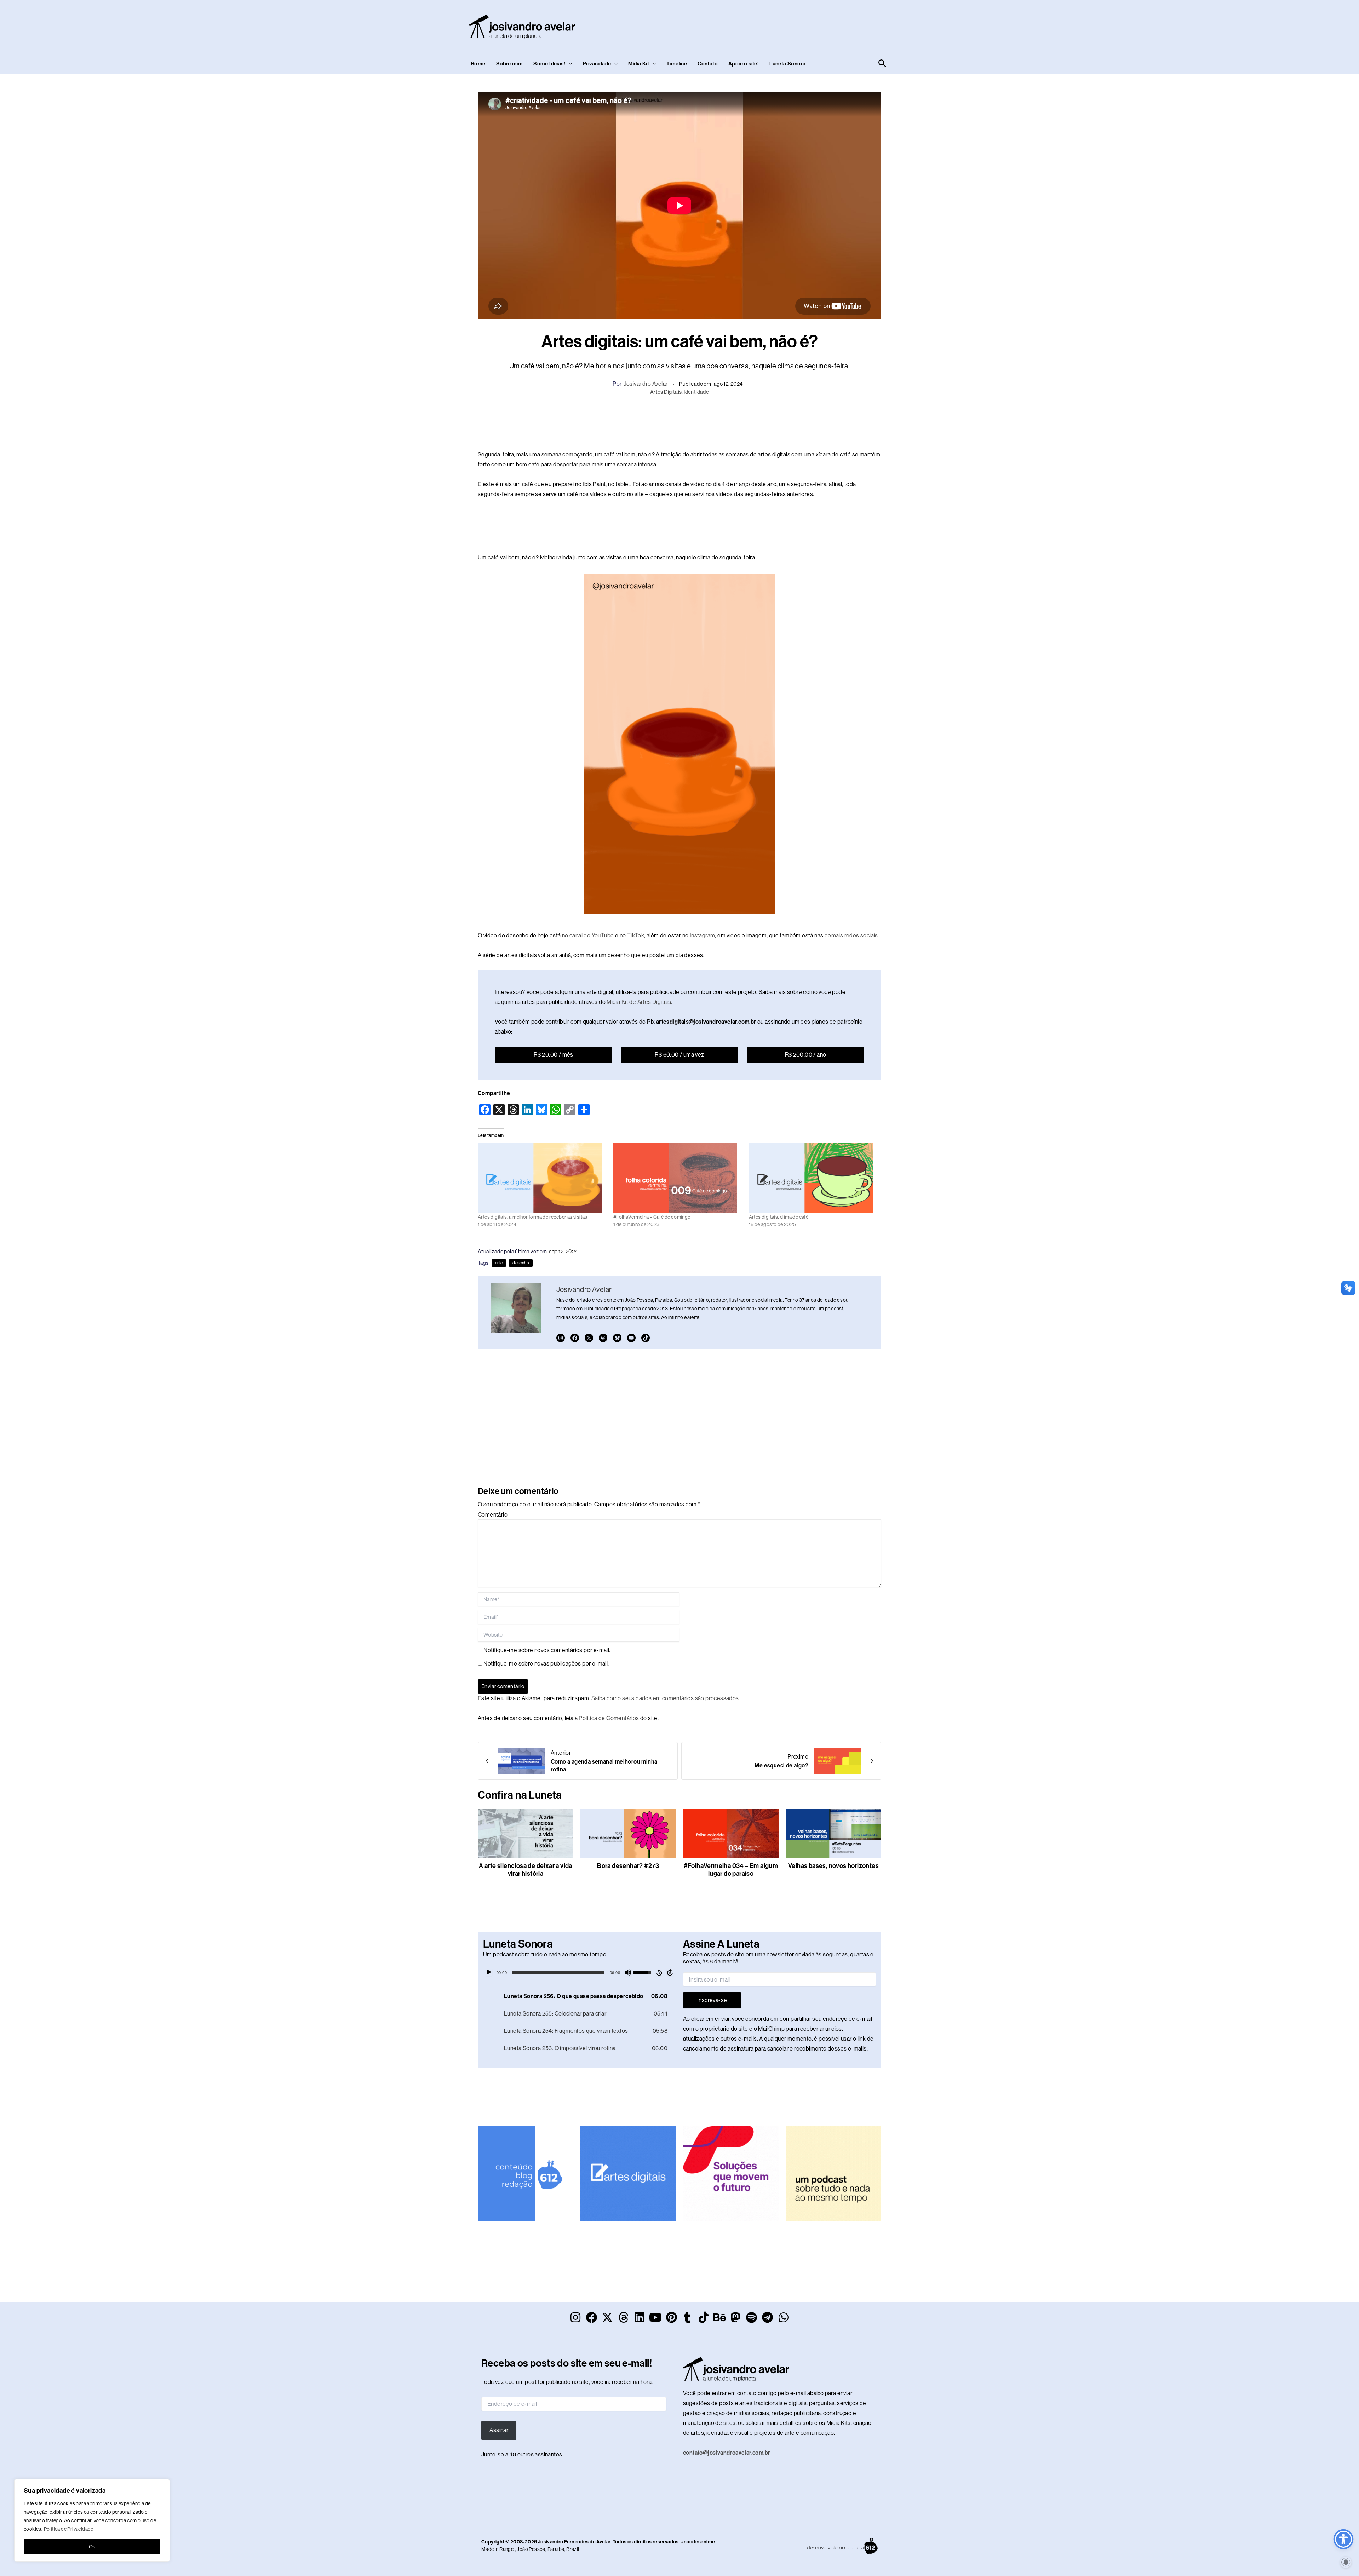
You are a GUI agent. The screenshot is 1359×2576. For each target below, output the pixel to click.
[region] (92, 2520)
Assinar (499, 2430)
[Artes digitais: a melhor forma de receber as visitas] (542, 1178)
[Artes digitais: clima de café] (813, 1178)
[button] (569, 64)
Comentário (493, 1515)
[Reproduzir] (489, 1972)
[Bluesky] (617, 1338)
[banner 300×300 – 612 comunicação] (526, 2173)
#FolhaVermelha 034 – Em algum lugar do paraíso (731, 1870)
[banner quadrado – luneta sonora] (833, 2173)
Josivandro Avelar (646, 384)
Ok (92, 2547)
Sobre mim (510, 64)
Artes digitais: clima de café (779, 1217)
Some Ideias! (549, 64)
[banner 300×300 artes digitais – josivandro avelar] (628, 2173)
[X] (589, 1338)
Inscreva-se (712, 2000)
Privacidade (597, 64)
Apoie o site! (744, 64)
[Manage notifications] (1346, 2562)
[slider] (558, 1972)
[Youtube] (631, 1338)
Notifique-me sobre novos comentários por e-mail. (547, 1650)
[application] (580, 1972)
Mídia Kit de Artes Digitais (639, 1002)
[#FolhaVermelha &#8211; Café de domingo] (678, 1178)
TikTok (636, 935)
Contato (708, 64)
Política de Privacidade (69, 2529)
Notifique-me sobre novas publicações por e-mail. (546, 1664)
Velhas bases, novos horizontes (833, 1866)
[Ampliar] (766, 583)
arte (499, 1263)
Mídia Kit (639, 64)
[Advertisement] (759, 25)
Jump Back (659, 1972)
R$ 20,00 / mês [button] (554, 1055)
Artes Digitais (666, 392)
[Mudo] (628, 1972)
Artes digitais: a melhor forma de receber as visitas (533, 1217)
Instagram (703, 935)
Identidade (696, 392)
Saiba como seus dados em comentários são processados (665, 1698)
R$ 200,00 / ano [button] (806, 1055)
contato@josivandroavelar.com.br (727, 2453)
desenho (521, 1263)
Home (478, 64)
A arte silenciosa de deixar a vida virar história (526, 1870)
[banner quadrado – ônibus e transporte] (731, 2173)
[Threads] (603, 1338)
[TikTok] (646, 1338)
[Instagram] (561, 1338)
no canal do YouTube (588, 935)
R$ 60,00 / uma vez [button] (679, 1055)
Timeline (677, 64)
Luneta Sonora (787, 64)
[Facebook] (575, 1338)
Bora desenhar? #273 (628, 1866)
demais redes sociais (851, 935)
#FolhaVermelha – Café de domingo (652, 1217)
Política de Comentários (609, 1718)
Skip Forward (670, 1972)
